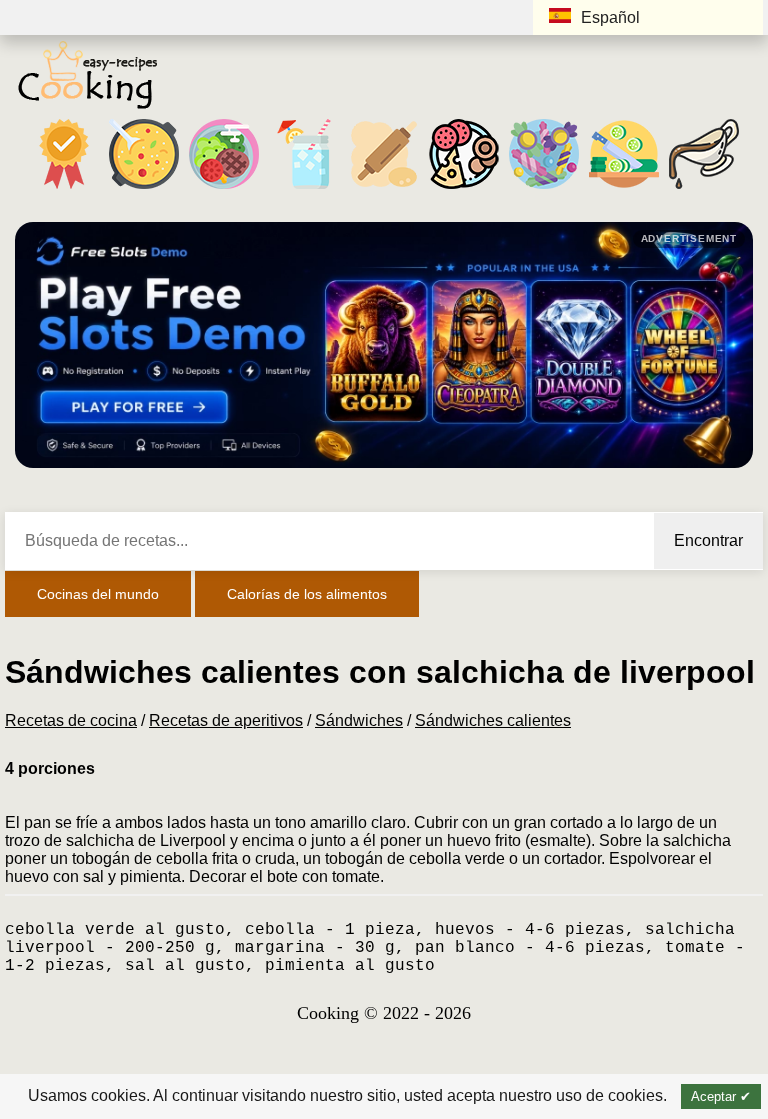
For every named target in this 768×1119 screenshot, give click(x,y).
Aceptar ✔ (721, 1096)
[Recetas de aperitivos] (464, 188)
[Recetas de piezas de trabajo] (624, 188)
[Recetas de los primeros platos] (144, 188)
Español (610, 17)
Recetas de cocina (71, 720)
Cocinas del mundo (98, 594)
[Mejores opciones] (64, 188)
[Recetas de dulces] (544, 188)
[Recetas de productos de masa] (384, 188)
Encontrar (708, 540)
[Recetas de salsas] (704, 188)
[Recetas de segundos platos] (224, 188)
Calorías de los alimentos (307, 594)
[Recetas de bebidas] (304, 188)
